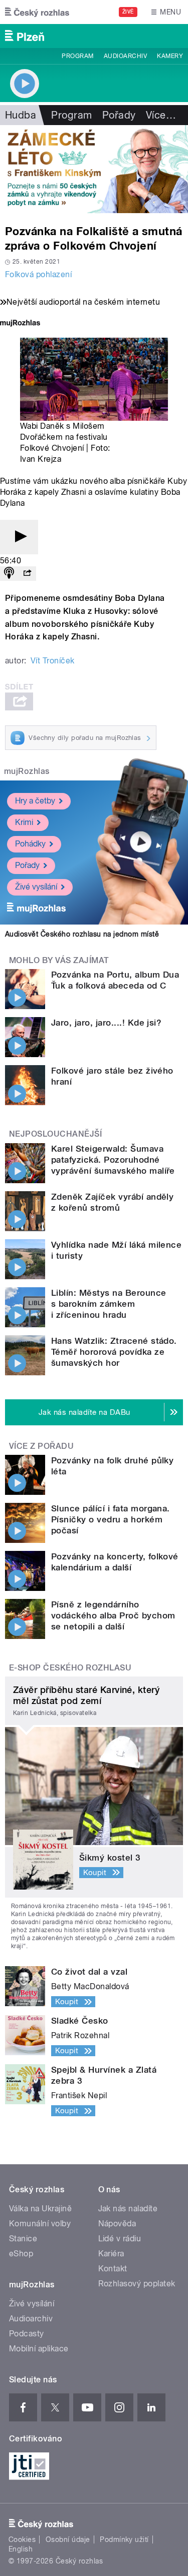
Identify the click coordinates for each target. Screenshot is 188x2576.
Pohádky (30, 844)
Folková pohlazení (38, 274)
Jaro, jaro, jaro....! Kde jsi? (106, 1023)
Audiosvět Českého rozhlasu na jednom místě (82, 934)
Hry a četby (35, 801)
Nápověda (117, 2224)
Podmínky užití (124, 2539)
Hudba (21, 115)
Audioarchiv (125, 56)
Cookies (22, 2539)
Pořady (119, 115)
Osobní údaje (68, 2539)
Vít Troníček (53, 661)
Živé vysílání (36, 887)
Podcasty (27, 2334)
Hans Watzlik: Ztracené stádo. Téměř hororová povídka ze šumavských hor (114, 1352)
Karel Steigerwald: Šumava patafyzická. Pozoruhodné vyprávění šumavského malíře (113, 1160)
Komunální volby (40, 2224)
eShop (21, 2254)
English (21, 2549)
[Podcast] (9, 574)
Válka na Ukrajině (40, 2209)
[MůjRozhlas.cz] (20, 324)
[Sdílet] (27, 574)
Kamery (170, 56)
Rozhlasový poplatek (137, 2284)
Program (77, 56)
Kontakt (113, 2269)
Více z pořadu (41, 1446)
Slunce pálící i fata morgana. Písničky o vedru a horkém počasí (111, 1519)
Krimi (24, 822)
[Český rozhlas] (37, 12)
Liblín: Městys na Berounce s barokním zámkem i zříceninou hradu (109, 1304)
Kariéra (111, 2254)
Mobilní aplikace (39, 2349)
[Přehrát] (19, 537)
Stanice (23, 2239)
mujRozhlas (27, 771)
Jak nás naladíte (128, 2209)
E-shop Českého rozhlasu (70, 1668)
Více (161, 115)
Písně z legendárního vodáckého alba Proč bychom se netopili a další (113, 1615)
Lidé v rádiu (120, 2239)
